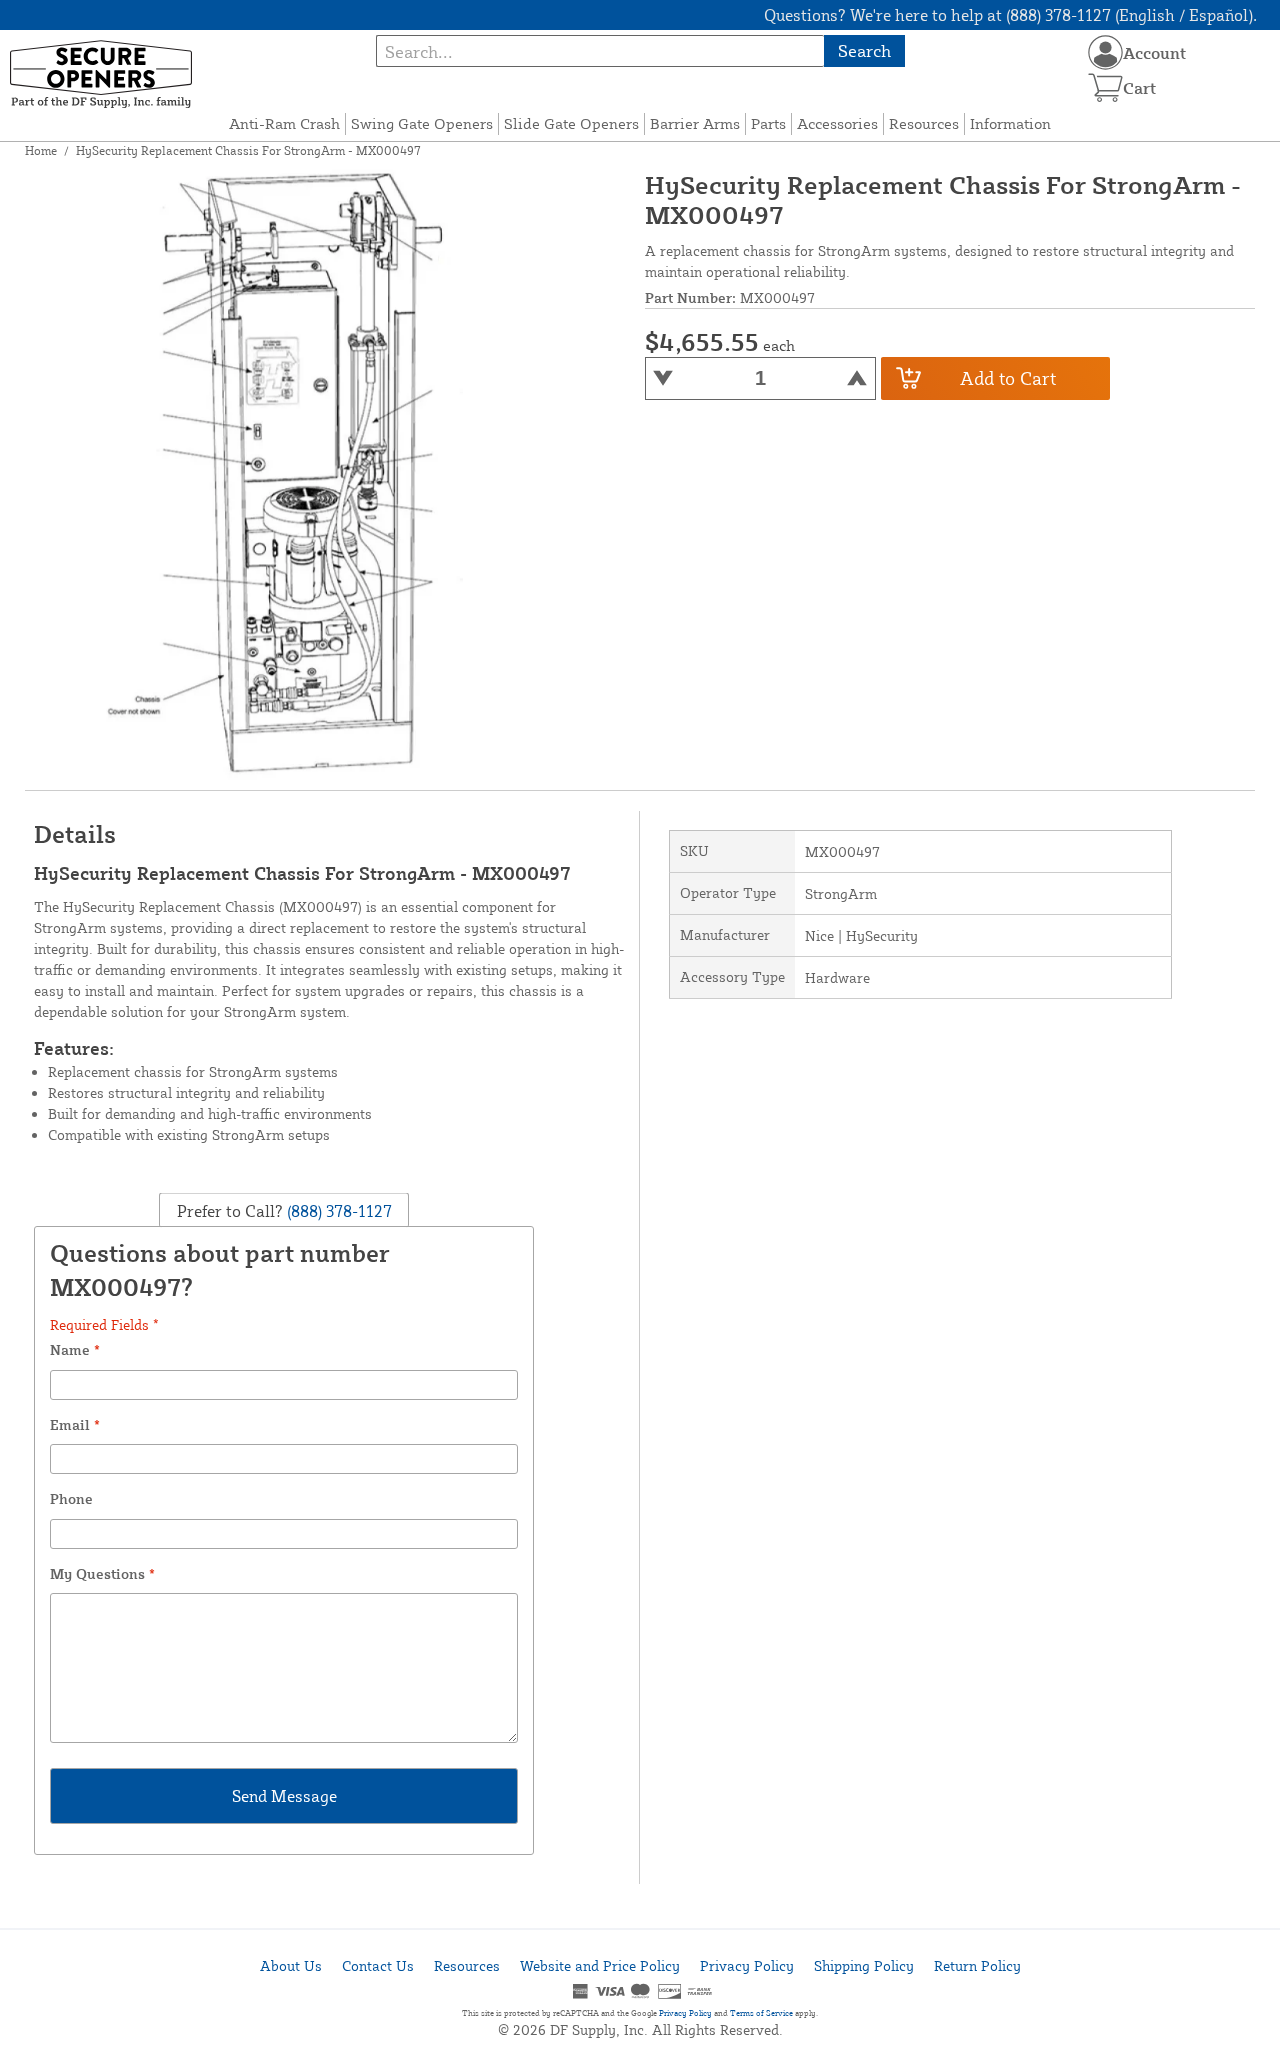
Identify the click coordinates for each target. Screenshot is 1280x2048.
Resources (924, 123)
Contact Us (378, 1965)
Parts (768, 123)
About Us (291, 1965)
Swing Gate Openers (422, 123)
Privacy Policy (747, 1965)
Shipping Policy (864, 1965)
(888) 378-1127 (337, 1210)
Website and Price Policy (600, 1965)
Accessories (837, 123)
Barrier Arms (695, 123)
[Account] (1105, 52)
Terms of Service (761, 2013)
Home (41, 150)
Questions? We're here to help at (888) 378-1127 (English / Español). (1010, 15)
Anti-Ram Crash (284, 123)
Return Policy (977, 1965)
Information (1010, 123)
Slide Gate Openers (571, 123)
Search (864, 50)
